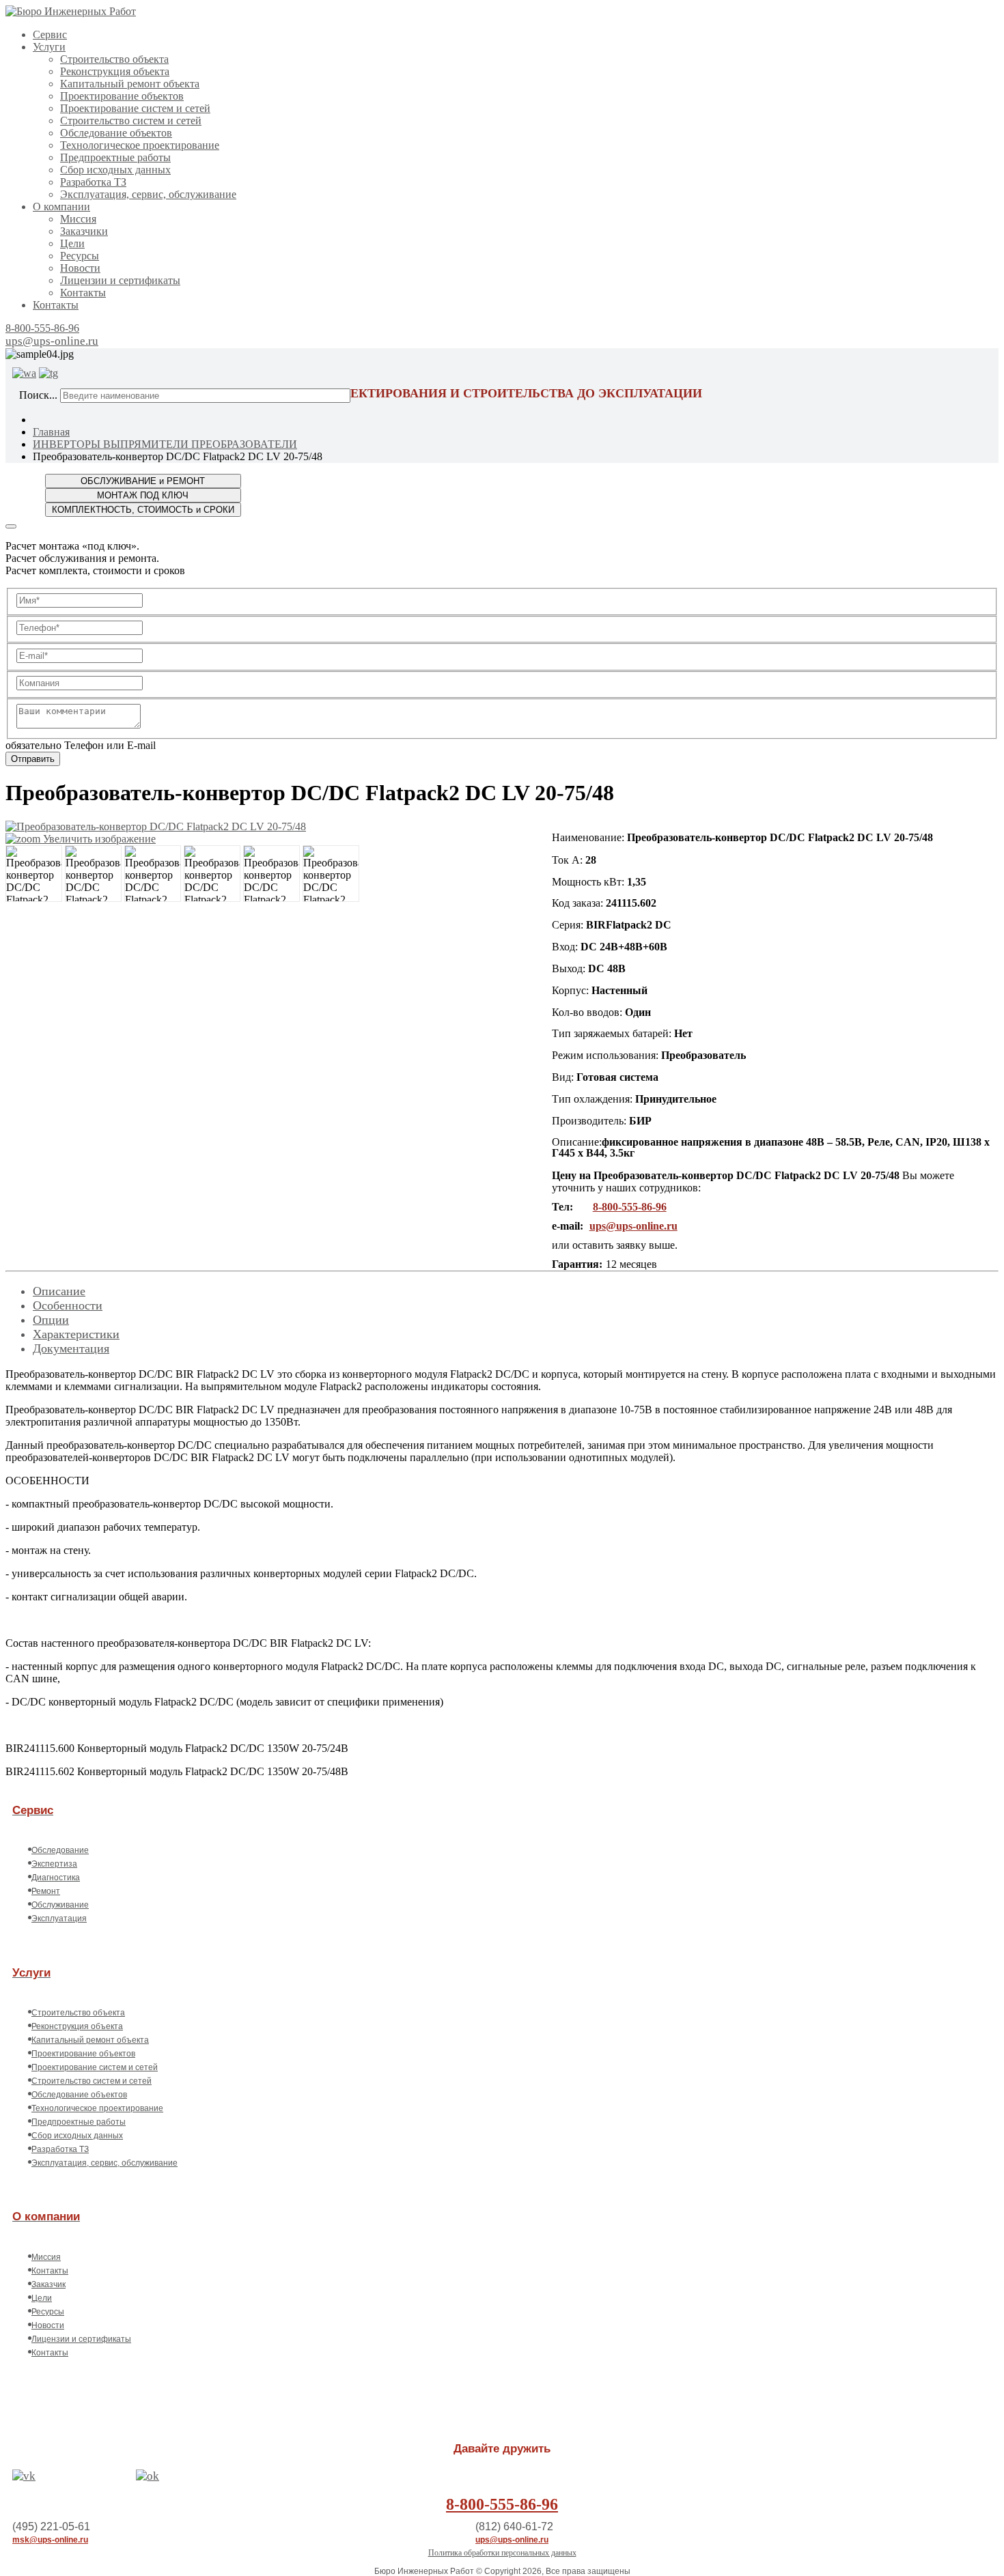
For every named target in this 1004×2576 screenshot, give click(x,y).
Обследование (60, 1850)
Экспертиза (54, 1864)
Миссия (78, 219)
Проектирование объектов (122, 96)
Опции (51, 1320)
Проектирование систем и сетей (135, 108)
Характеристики (76, 1334)
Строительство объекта (114, 59)
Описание (59, 1291)
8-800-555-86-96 (42, 328)
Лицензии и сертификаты (120, 280)
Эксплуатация (59, 1919)
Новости (80, 268)
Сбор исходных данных (115, 170)
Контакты (83, 293)
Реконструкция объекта (115, 71)
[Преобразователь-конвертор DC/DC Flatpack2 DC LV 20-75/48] (34, 874)
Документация (71, 1348)
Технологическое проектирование (140, 145)
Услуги (49, 47)
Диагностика (56, 1878)
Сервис (50, 34)
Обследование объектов (116, 133)
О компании (61, 207)
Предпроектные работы (115, 157)
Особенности (68, 1305)
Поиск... (38, 395)
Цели (72, 243)
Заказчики (84, 231)
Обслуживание (60, 1905)
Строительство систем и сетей (131, 121)
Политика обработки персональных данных (502, 2553)
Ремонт (46, 1891)
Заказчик (48, 2284)
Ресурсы (80, 256)
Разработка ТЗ (93, 182)
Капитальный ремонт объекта (130, 84)
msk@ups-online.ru (50, 2540)
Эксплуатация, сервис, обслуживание (148, 194)
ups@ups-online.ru (52, 341)
